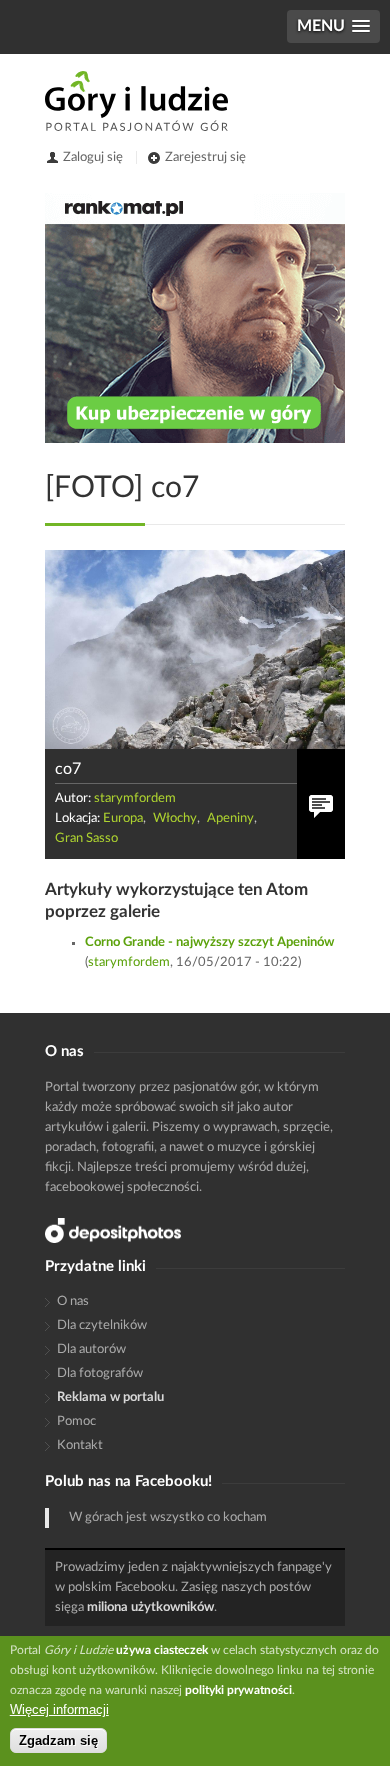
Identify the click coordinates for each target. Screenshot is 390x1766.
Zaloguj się (93, 157)
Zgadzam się (58, 1740)
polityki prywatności (238, 1690)
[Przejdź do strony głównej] (136, 101)
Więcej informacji (59, 1709)
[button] (333, 26)
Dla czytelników (102, 1325)
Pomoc (76, 1421)
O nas (73, 1301)
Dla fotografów (100, 1373)
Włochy (175, 818)
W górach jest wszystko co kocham (168, 1517)
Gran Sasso (86, 838)
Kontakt (80, 1445)
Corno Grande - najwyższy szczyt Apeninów (209, 942)
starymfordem (135, 798)
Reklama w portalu (110, 1397)
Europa (123, 818)
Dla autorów (91, 1349)
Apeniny (230, 818)
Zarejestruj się (205, 157)
